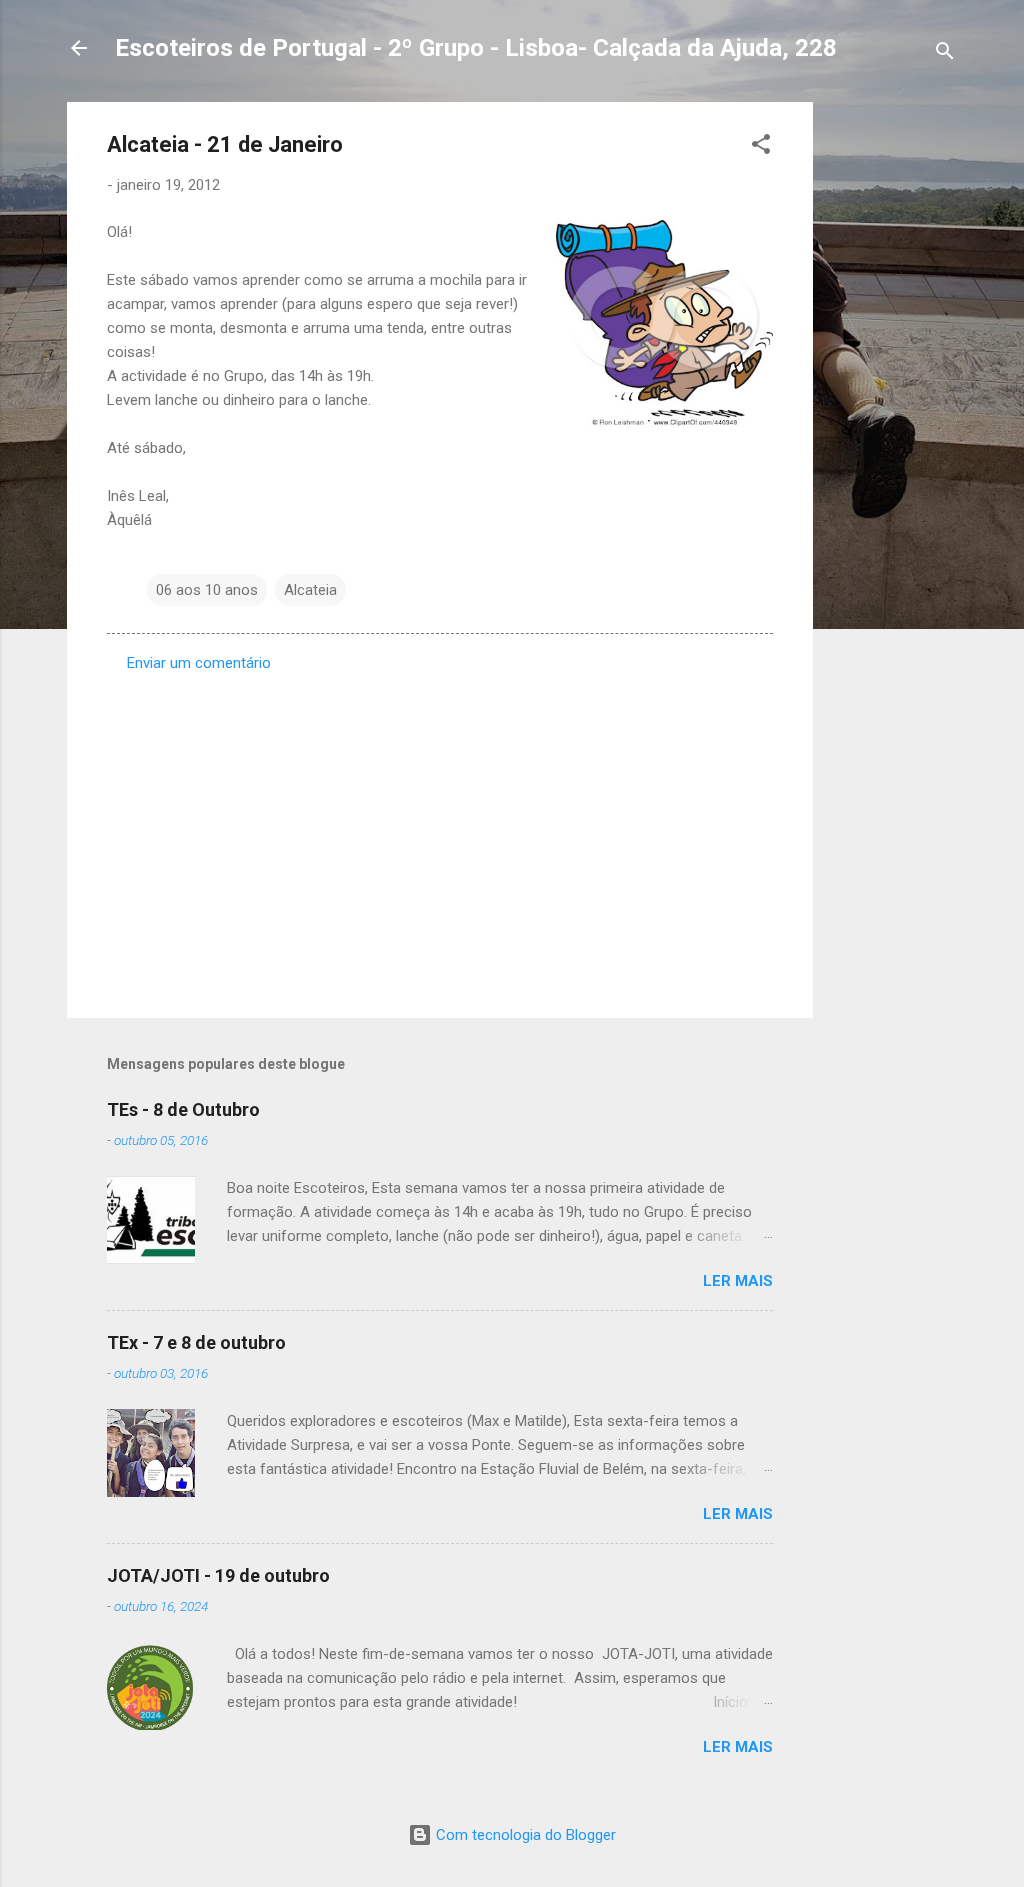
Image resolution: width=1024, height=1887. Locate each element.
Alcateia (310, 590)
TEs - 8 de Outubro (183, 1109)
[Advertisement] (893, 402)
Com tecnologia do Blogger (524, 1835)
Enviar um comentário (199, 663)
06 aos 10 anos (207, 590)
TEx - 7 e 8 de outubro (196, 1342)
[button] (761, 147)
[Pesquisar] (945, 54)
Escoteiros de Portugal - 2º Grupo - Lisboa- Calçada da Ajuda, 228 (476, 48)
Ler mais (738, 1281)
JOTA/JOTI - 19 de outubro (218, 1575)
